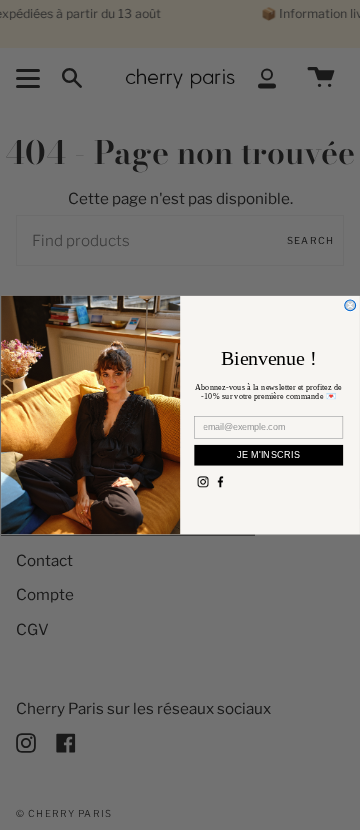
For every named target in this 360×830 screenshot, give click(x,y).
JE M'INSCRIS (268, 454)
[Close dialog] (349, 305)
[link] (202, 481)
